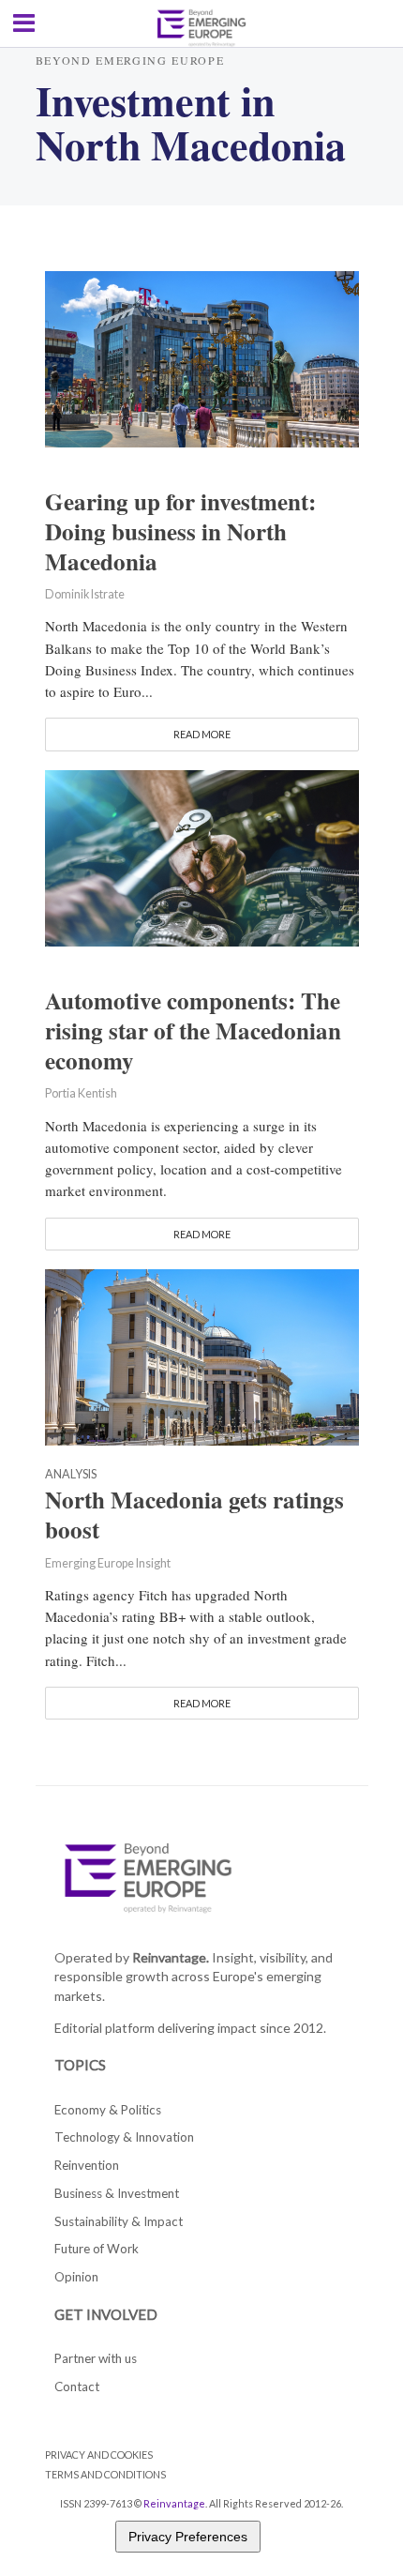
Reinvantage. (171, 1957)
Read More (202, 734)
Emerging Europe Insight (108, 1563)
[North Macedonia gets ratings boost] (202, 1355)
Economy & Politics (108, 2110)
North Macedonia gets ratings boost (194, 1515)
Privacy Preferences (188, 2537)
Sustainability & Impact (119, 2221)
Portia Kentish (81, 1093)
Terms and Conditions (105, 2474)
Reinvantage (174, 2503)
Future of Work (97, 2249)
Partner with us (96, 2358)
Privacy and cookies (99, 2455)
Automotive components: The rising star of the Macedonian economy (193, 1031)
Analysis (71, 1475)
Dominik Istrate (85, 594)
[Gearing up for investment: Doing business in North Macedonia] (202, 356)
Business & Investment (117, 2193)
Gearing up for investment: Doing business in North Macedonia (180, 532)
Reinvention (87, 2165)
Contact (77, 2387)
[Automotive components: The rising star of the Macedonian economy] (202, 856)
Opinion (76, 2277)
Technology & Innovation (124, 2137)
